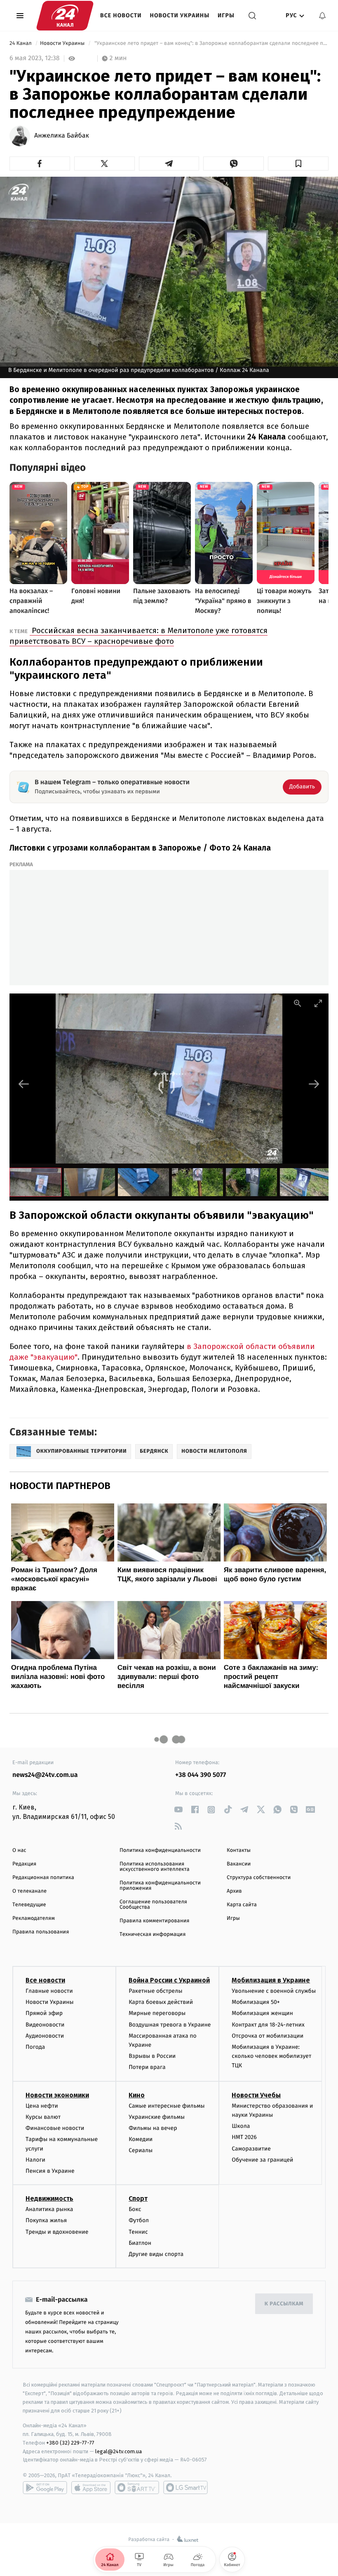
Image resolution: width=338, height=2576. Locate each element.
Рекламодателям (34, 1918)
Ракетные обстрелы (155, 1991)
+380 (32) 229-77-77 (70, 2443)
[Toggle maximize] (318, 1003)
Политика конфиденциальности (160, 1850)
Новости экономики (57, 2095)
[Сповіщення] (322, 16)
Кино (137, 2095)
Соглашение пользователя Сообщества (153, 1905)
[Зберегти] (298, 164)
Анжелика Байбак (62, 136)
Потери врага (147, 2067)
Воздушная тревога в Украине (170, 2025)
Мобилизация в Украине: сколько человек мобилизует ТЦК (271, 2056)
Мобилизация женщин (262, 2013)
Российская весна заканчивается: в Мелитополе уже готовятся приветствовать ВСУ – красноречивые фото (138, 636)
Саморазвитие (251, 2149)
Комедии (141, 2139)
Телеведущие (29, 1905)
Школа (241, 2126)
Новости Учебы (256, 2095)
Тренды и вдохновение (57, 2232)
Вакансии (239, 1864)
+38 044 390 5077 (201, 1775)
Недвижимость (49, 2198)
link (178, 1810)
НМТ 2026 (244, 2137)
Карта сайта (242, 1905)
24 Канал (21, 43)
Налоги (35, 2160)
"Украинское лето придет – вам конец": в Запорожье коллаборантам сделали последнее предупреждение (211, 43)
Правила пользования (41, 1932)
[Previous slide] (24, 1084)
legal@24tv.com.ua (119, 2451)
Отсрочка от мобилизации (268, 2036)
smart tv (137, 2487)
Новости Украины (180, 15)
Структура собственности (259, 1878)
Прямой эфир (44, 2013)
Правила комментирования (154, 1921)
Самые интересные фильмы (167, 2106)
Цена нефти (42, 2106)
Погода (35, 2047)
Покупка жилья (46, 2220)
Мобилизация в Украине (271, 1980)
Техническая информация (153, 1934)
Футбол (139, 2220)
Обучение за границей (262, 2160)
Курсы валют (43, 2117)
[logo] (65, 16)
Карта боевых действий (161, 2002)
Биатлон (140, 2243)
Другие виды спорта (156, 2254)
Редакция (24, 1864)
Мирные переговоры (157, 2013)
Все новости (121, 15)
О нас (19, 1850)
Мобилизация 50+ (256, 2002)
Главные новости (49, 1991)
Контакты (239, 1850)
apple (91, 2487)
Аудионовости (45, 2036)
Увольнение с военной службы (274, 1991)
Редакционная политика (43, 1878)
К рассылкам (284, 2304)
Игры (226, 15)
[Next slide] (314, 1084)
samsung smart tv (185, 2487)
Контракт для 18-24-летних (268, 2025)
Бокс (135, 2209)
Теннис (138, 2232)
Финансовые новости (55, 2128)
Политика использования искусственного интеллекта (155, 1867)
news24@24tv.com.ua (45, 1775)
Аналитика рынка (49, 2209)
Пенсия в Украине (50, 2171)
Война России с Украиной (169, 1980)
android (45, 2487)
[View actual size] (298, 1003)
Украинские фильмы (157, 2117)
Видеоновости (45, 2025)
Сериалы (141, 2150)
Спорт (138, 2198)
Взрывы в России (152, 2056)
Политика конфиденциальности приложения (160, 1886)
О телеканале (29, 1891)
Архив (234, 1891)
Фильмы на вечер (153, 2128)
